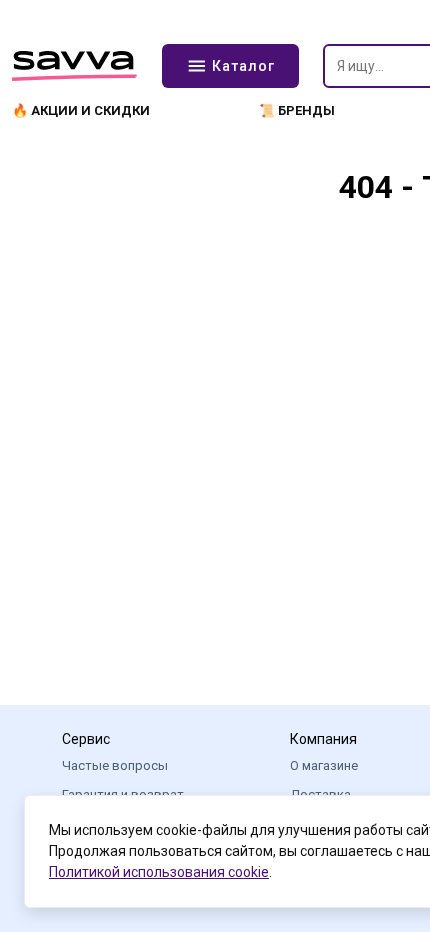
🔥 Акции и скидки (81, 110)
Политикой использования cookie (159, 872)
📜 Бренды (297, 110)
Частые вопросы (115, 765)
